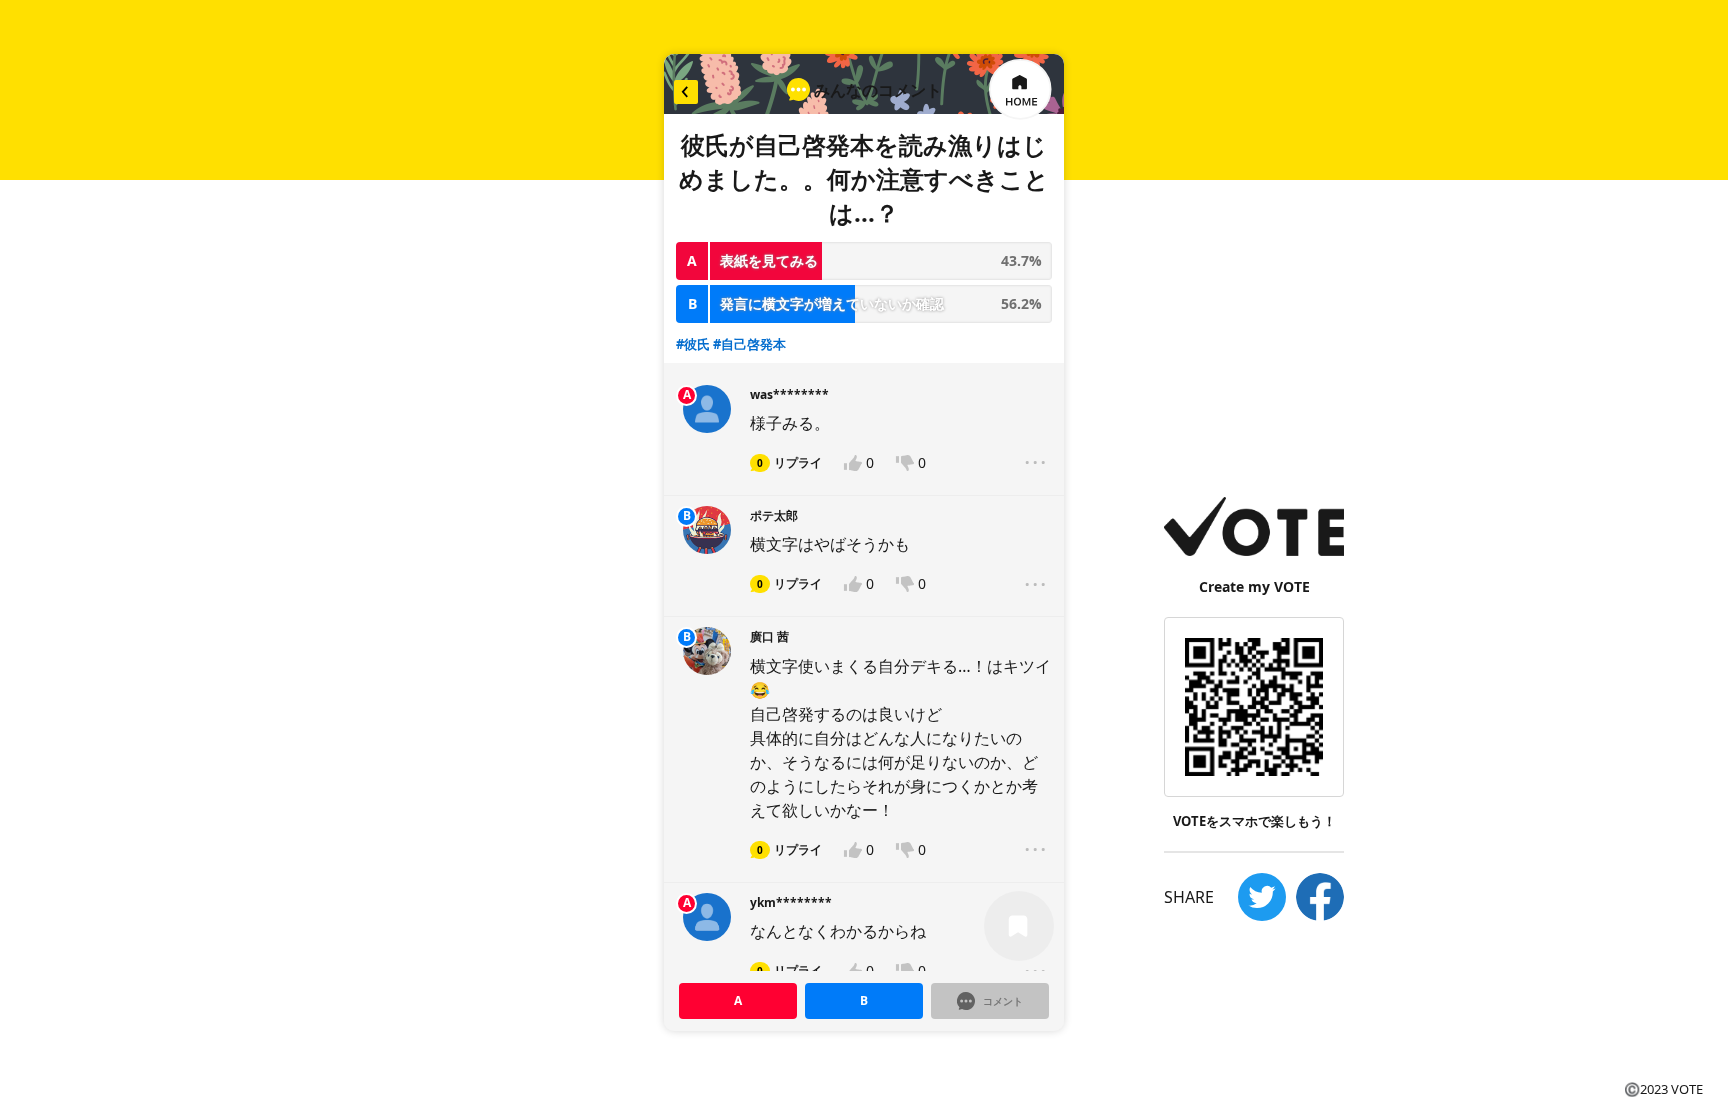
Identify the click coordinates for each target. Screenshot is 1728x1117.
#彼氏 (693, 344)
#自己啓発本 (749, 344)
